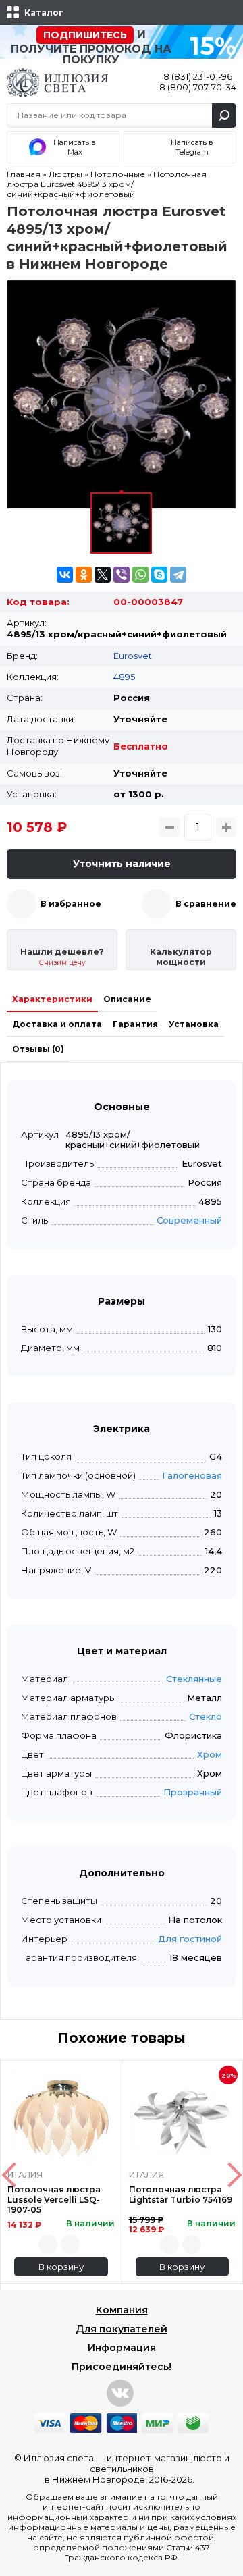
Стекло (206, 1716)
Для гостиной (190, 1939)
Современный (189, 1220)
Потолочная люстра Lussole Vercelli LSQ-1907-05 (54, 2200)
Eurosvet (133, 656)
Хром (210, 1754)
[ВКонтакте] (65, 575)
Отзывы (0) (38, 1049)
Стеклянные (194, 1679)
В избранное (71, 904)
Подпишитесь (85, 35)
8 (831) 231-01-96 (198, 76)
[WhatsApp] (140, 575)
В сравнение (206, 904)
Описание (127, 999)
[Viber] (122, 575)
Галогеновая (192, 1475)
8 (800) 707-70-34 (198, 87)
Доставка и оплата (57, 1024)
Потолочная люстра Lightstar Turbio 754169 (181, 2194)
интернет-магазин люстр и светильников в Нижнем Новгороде (137, 2469)
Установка (194, 1024)
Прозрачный (193, 1792)
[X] (103, 575)
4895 (124, 677)
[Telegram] (178, 575)
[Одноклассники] (84, 575)
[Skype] (159, 575)
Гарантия (135, 1024)
